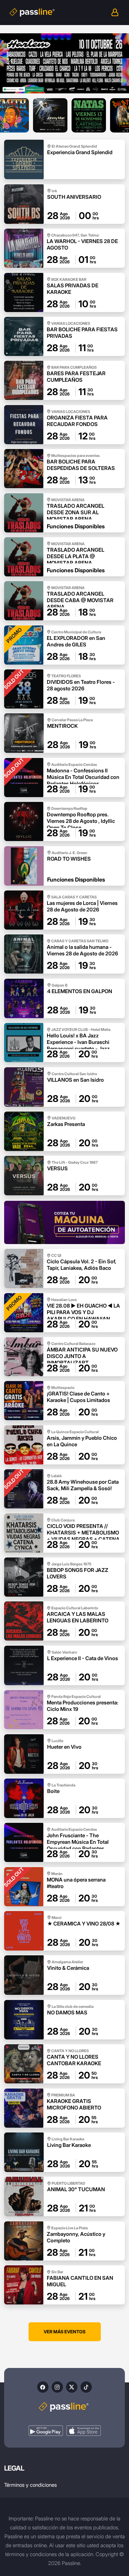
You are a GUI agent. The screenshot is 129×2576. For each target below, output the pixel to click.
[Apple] (84, 2431)
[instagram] (57, 2387)
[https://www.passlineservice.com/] (64, 1222)
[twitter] (72, 2387)
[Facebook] (43, 2387)
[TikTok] (86, 2387)
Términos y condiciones (30, 2485)
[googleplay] (46, 2431)
